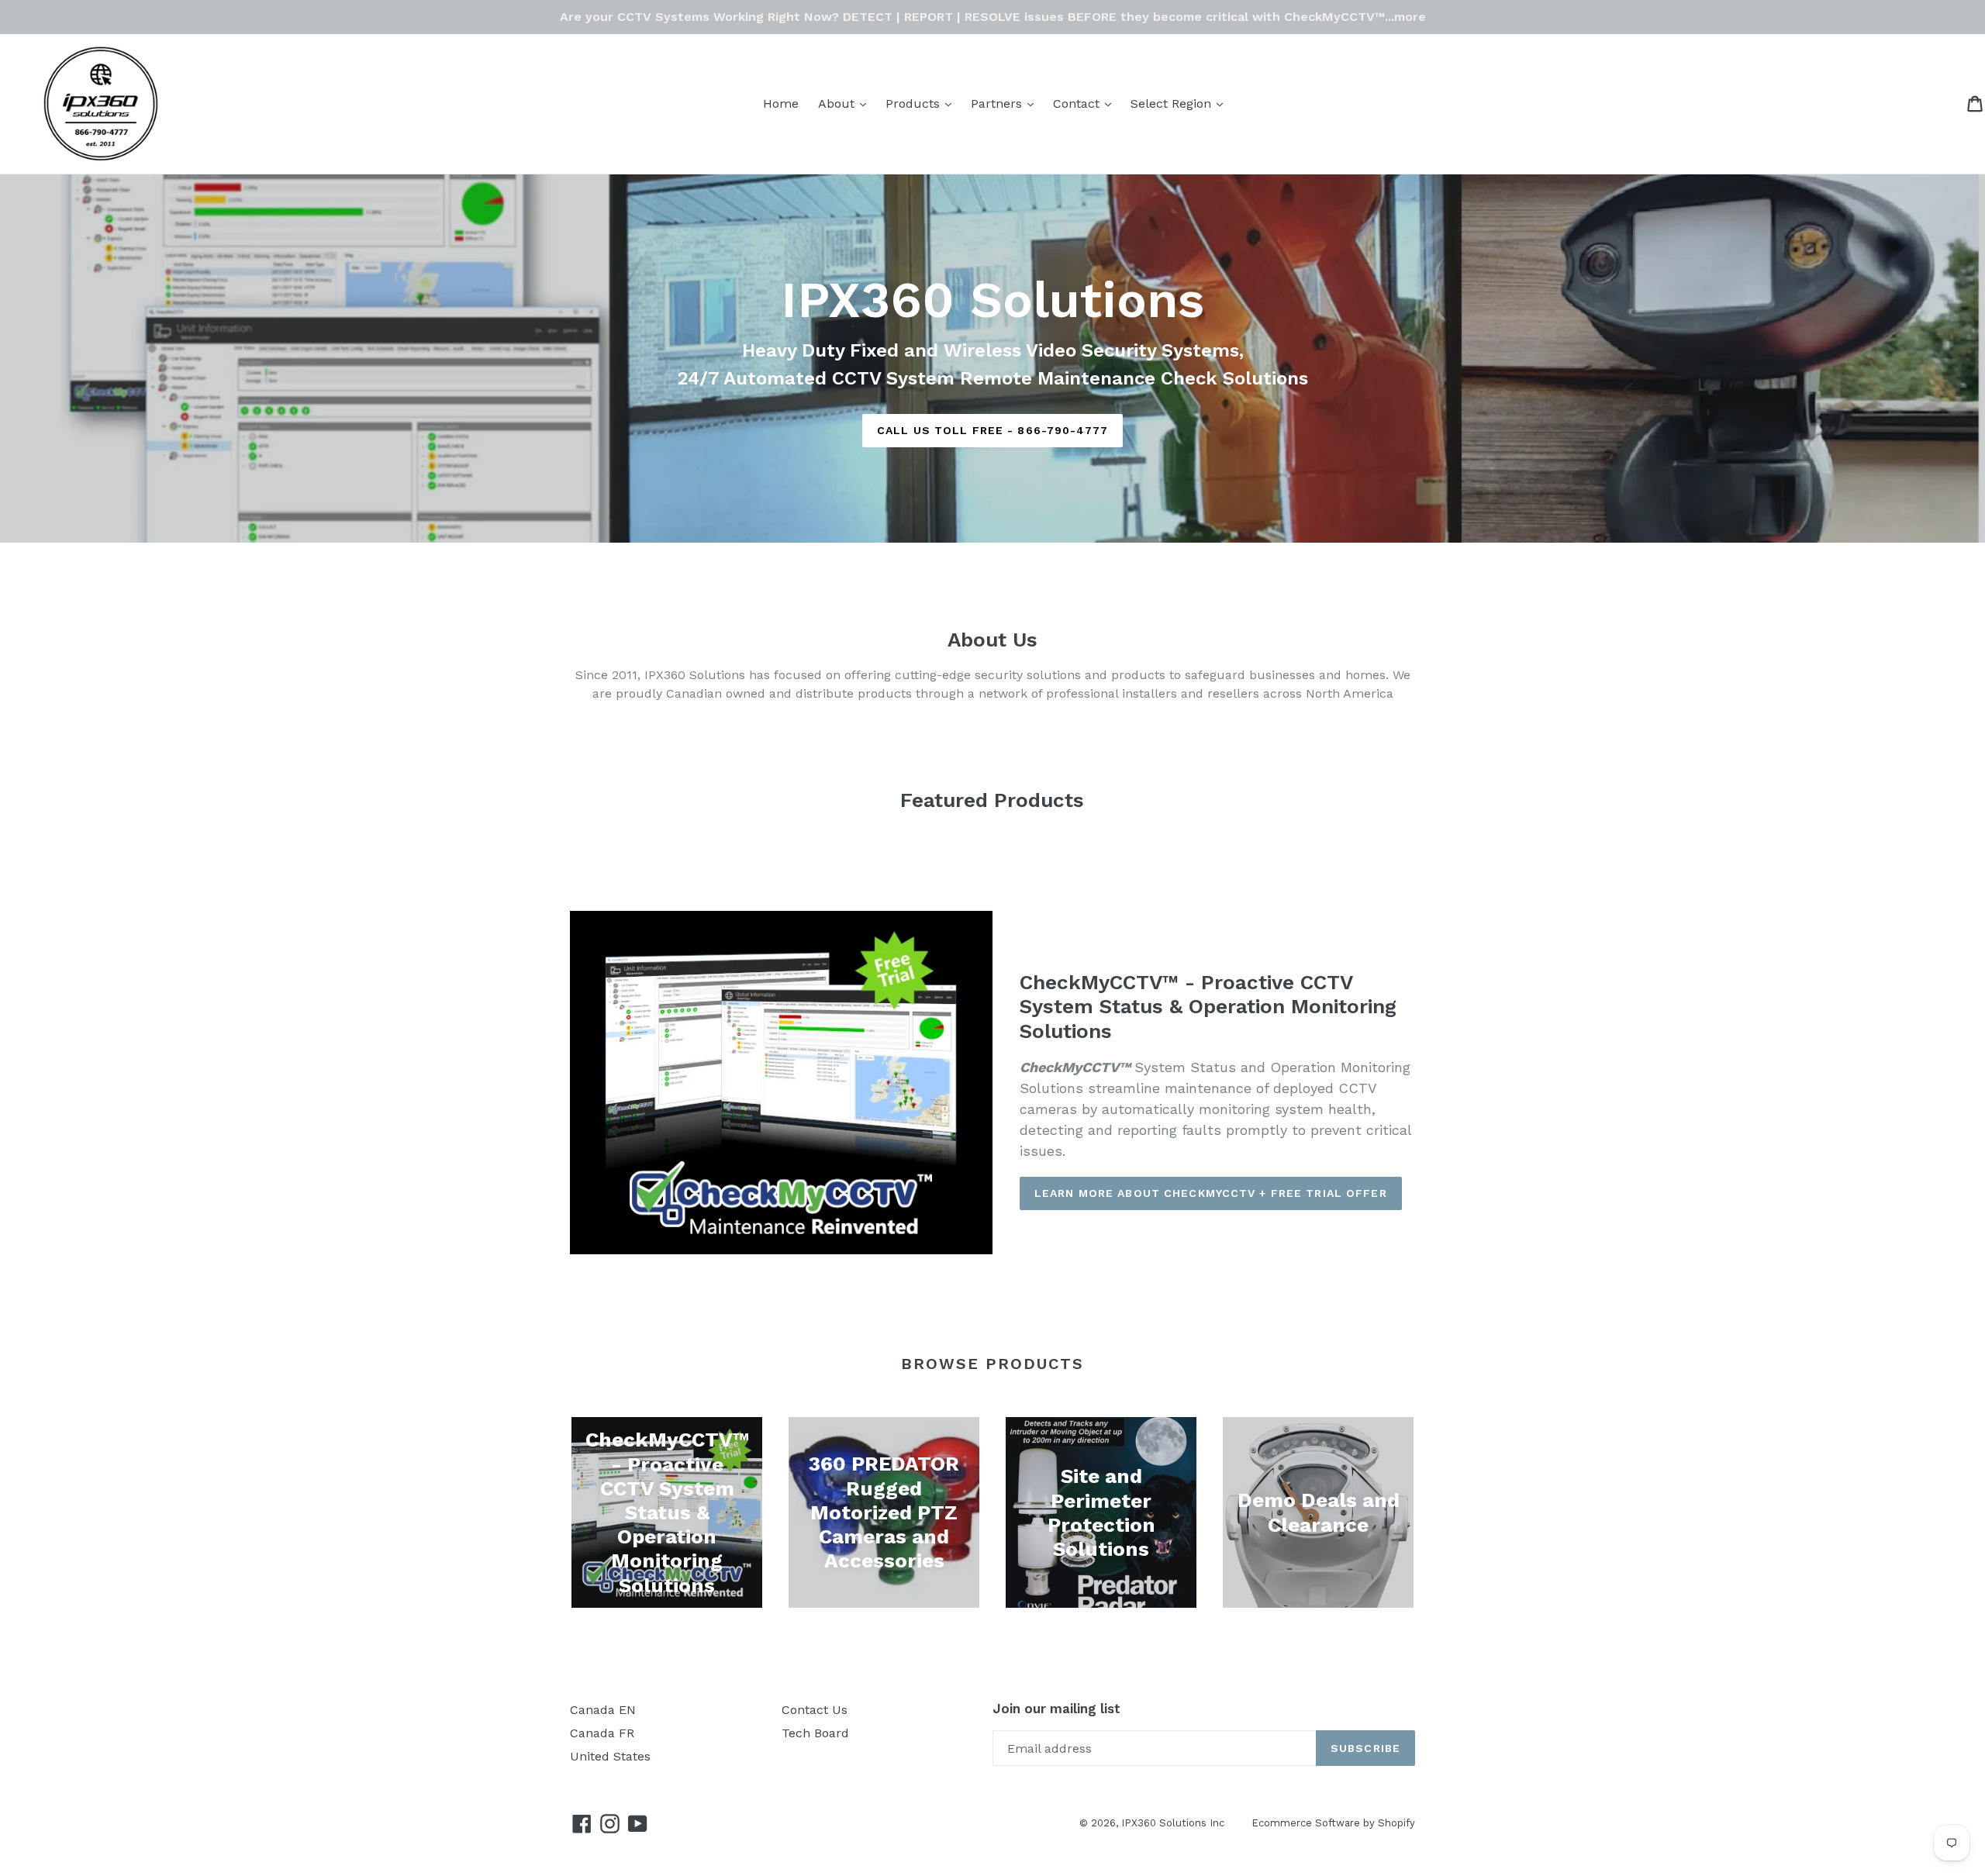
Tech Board (815, 1733)
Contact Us (815, 1710)
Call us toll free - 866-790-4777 (992, 430)
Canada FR (602, 1733)
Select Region (1181, 103)
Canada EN (603, 1710)
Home (781, 103)
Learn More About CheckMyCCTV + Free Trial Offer (1211, 1193)
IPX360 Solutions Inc (1173, 1823)
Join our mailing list (1056, 1709)
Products (922, 103)
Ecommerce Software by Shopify (1333, 1823)
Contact (1086, 103)
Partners (1006, 103)
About (846, 103)
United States (610, 1756)
